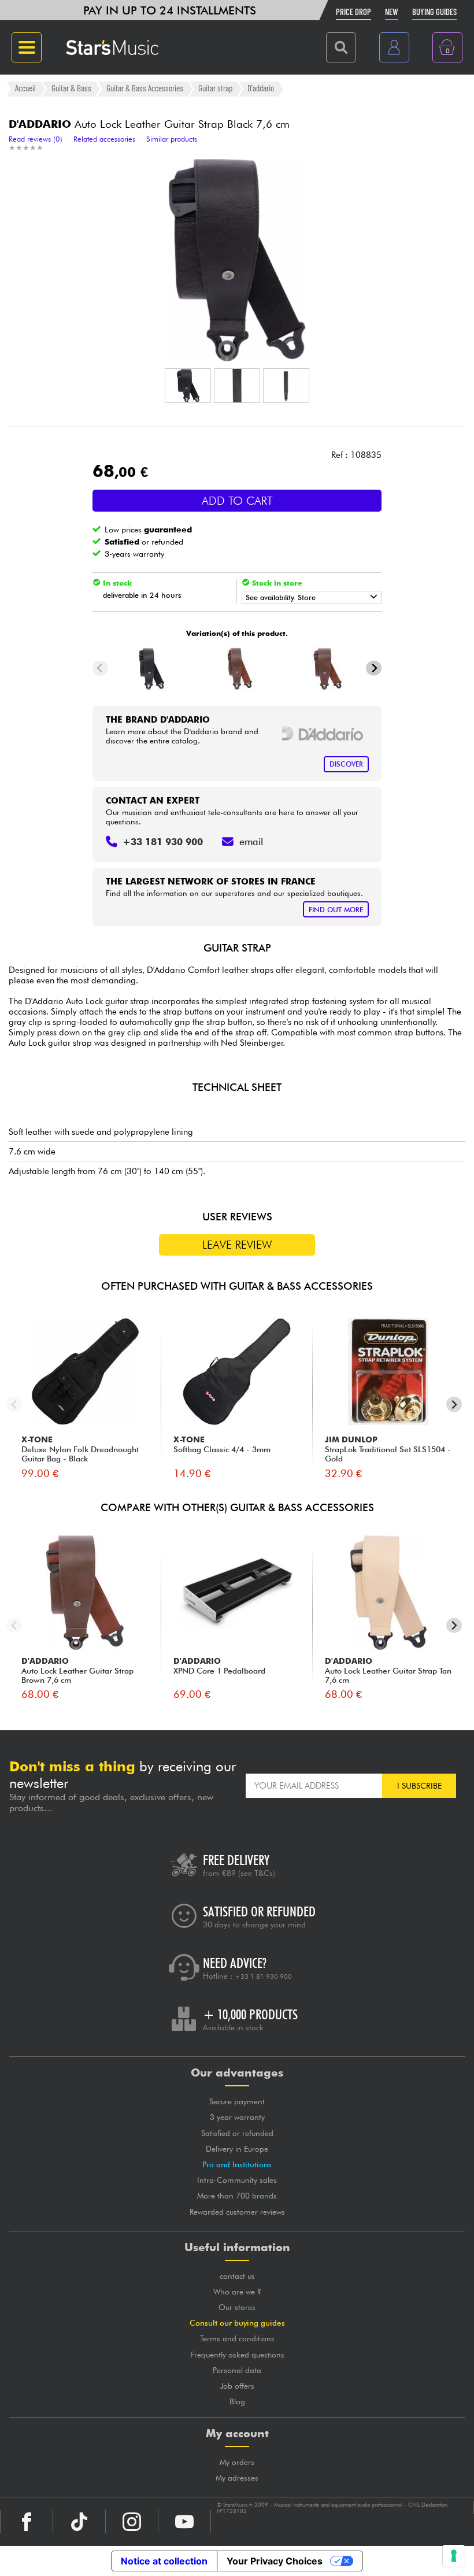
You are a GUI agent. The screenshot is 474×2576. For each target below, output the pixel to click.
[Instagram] (132, 2522)
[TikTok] (79, 2522)
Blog (237, 2401)
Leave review (237, 1245)
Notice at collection (164, 2561)
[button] (188, 386)
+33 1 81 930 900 (263, 1977)
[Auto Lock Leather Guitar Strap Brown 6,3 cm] (237, 668)
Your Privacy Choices (275, 2561)
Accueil (25, 88)
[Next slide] (374, 668)
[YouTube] (184, 2522)
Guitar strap (215, 88)
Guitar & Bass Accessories (145, 88)
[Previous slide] (100, 668)
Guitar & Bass (71, 88)
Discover (346, 764)
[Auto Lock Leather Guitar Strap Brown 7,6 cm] (325, 668)
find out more (336, 910)
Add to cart (237, 501)
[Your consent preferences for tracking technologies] (454, 2556)
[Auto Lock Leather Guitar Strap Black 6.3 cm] (149, 668)
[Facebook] (27, 2522)
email (251, 842)
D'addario (261, 88)
